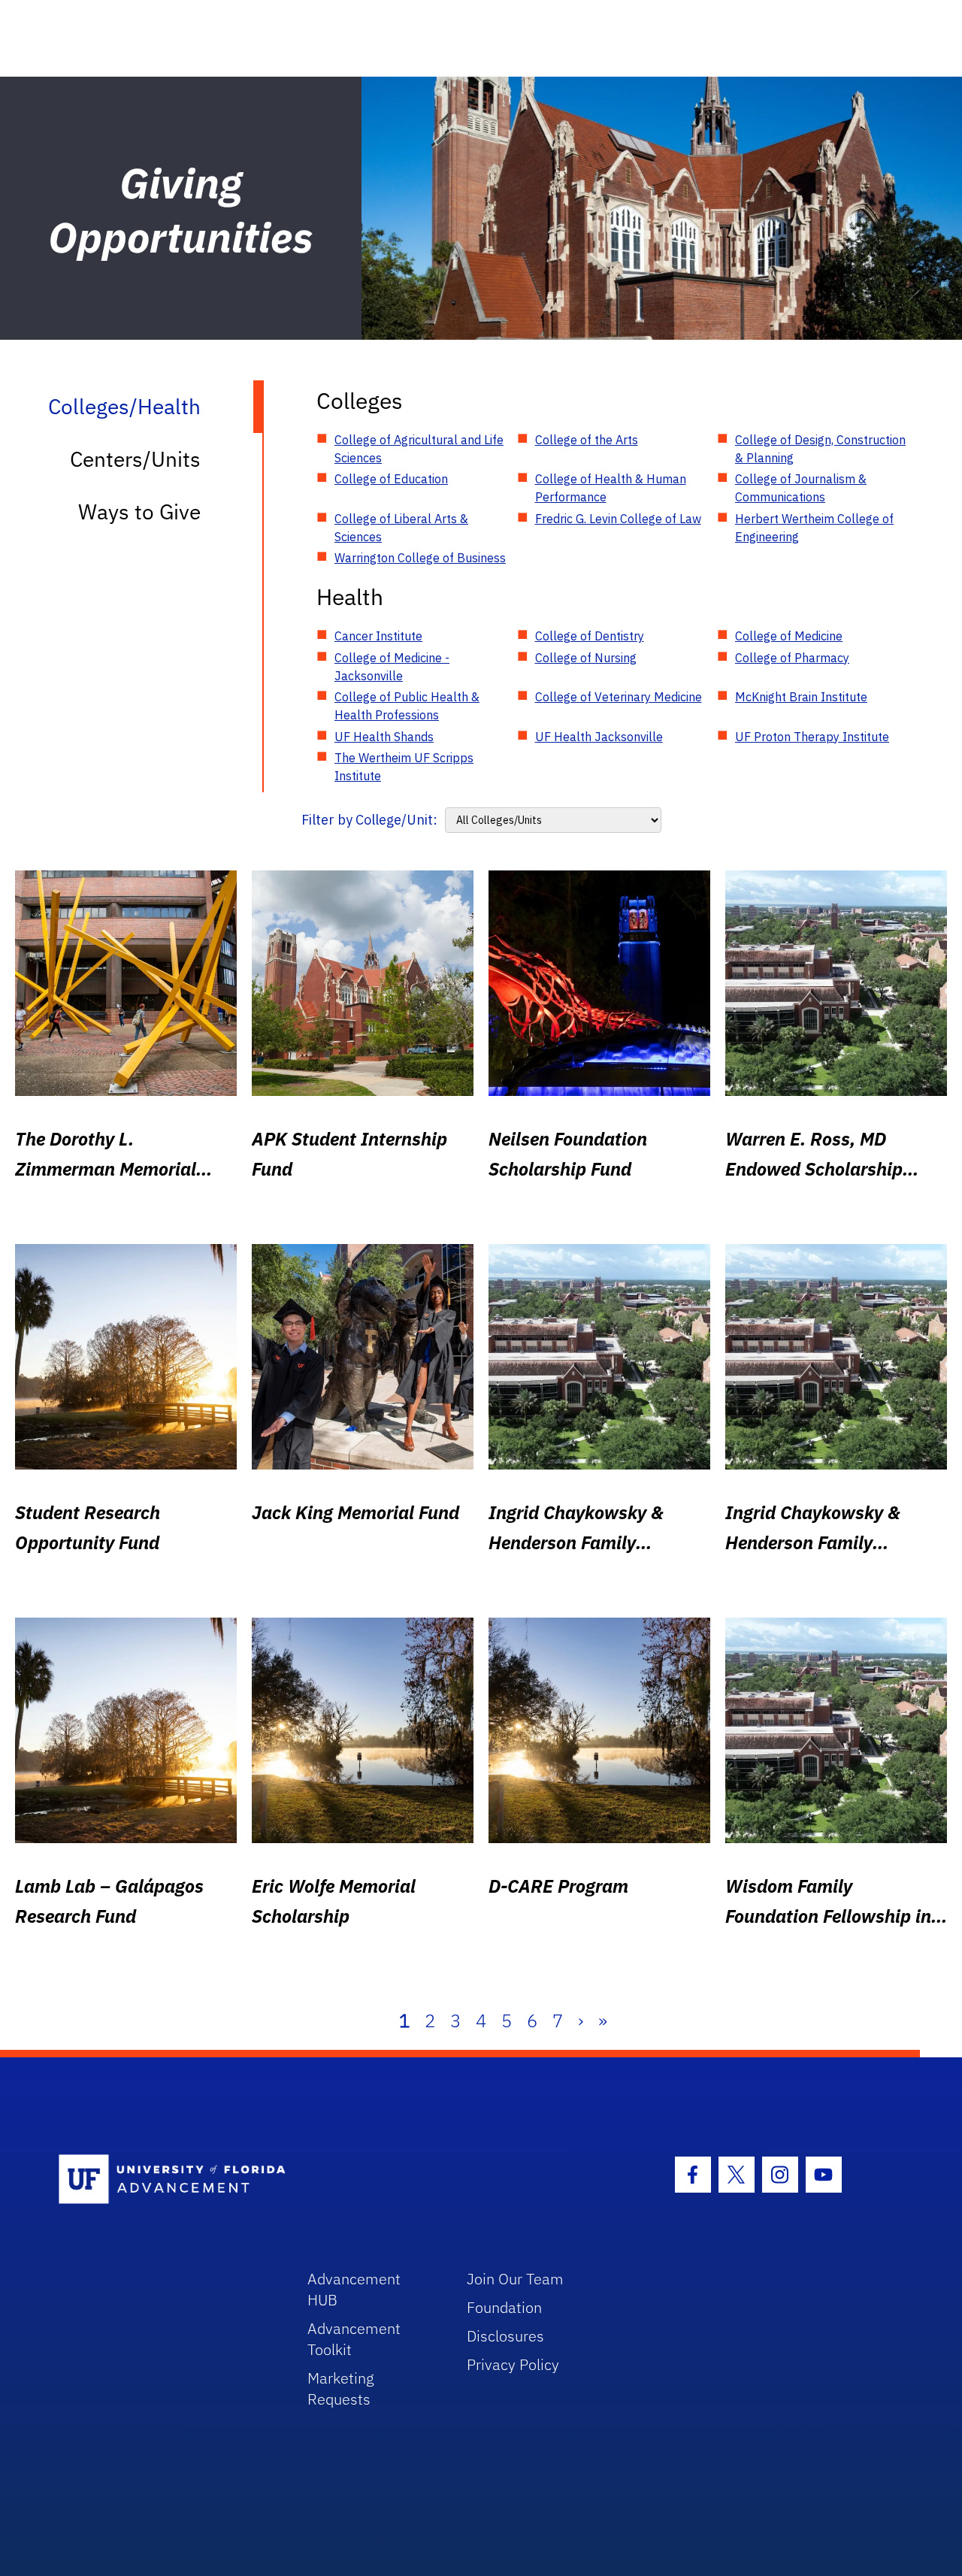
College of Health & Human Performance (611, 488)
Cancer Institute (378, 636)
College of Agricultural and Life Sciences (419, 449)
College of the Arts (587, 440)
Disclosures (505, 2336)
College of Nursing (586, 658)
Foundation (504, 2307)
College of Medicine (789, 636)
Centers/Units (135, 459)
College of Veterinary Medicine (619, 697)
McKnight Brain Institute (801, 697)
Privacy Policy (513, 2364)
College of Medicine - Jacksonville (392, 667)
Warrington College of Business (420, 558)
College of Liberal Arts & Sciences (401, 528)
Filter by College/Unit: (369, 820)
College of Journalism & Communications (801, 488)
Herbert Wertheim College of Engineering (814, 528)
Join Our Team (515, 2279)
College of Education (391, 479)
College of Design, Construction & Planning (820, 449)
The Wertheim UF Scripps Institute (404, 767)
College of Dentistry (590, 636)
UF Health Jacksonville (599, 737)
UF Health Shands (384, 737)
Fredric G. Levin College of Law (618, 519)
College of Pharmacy (792, 658)
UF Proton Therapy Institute (812, 737)
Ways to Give (139, 512)
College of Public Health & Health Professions (407, 706)
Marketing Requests (341, 2388)
